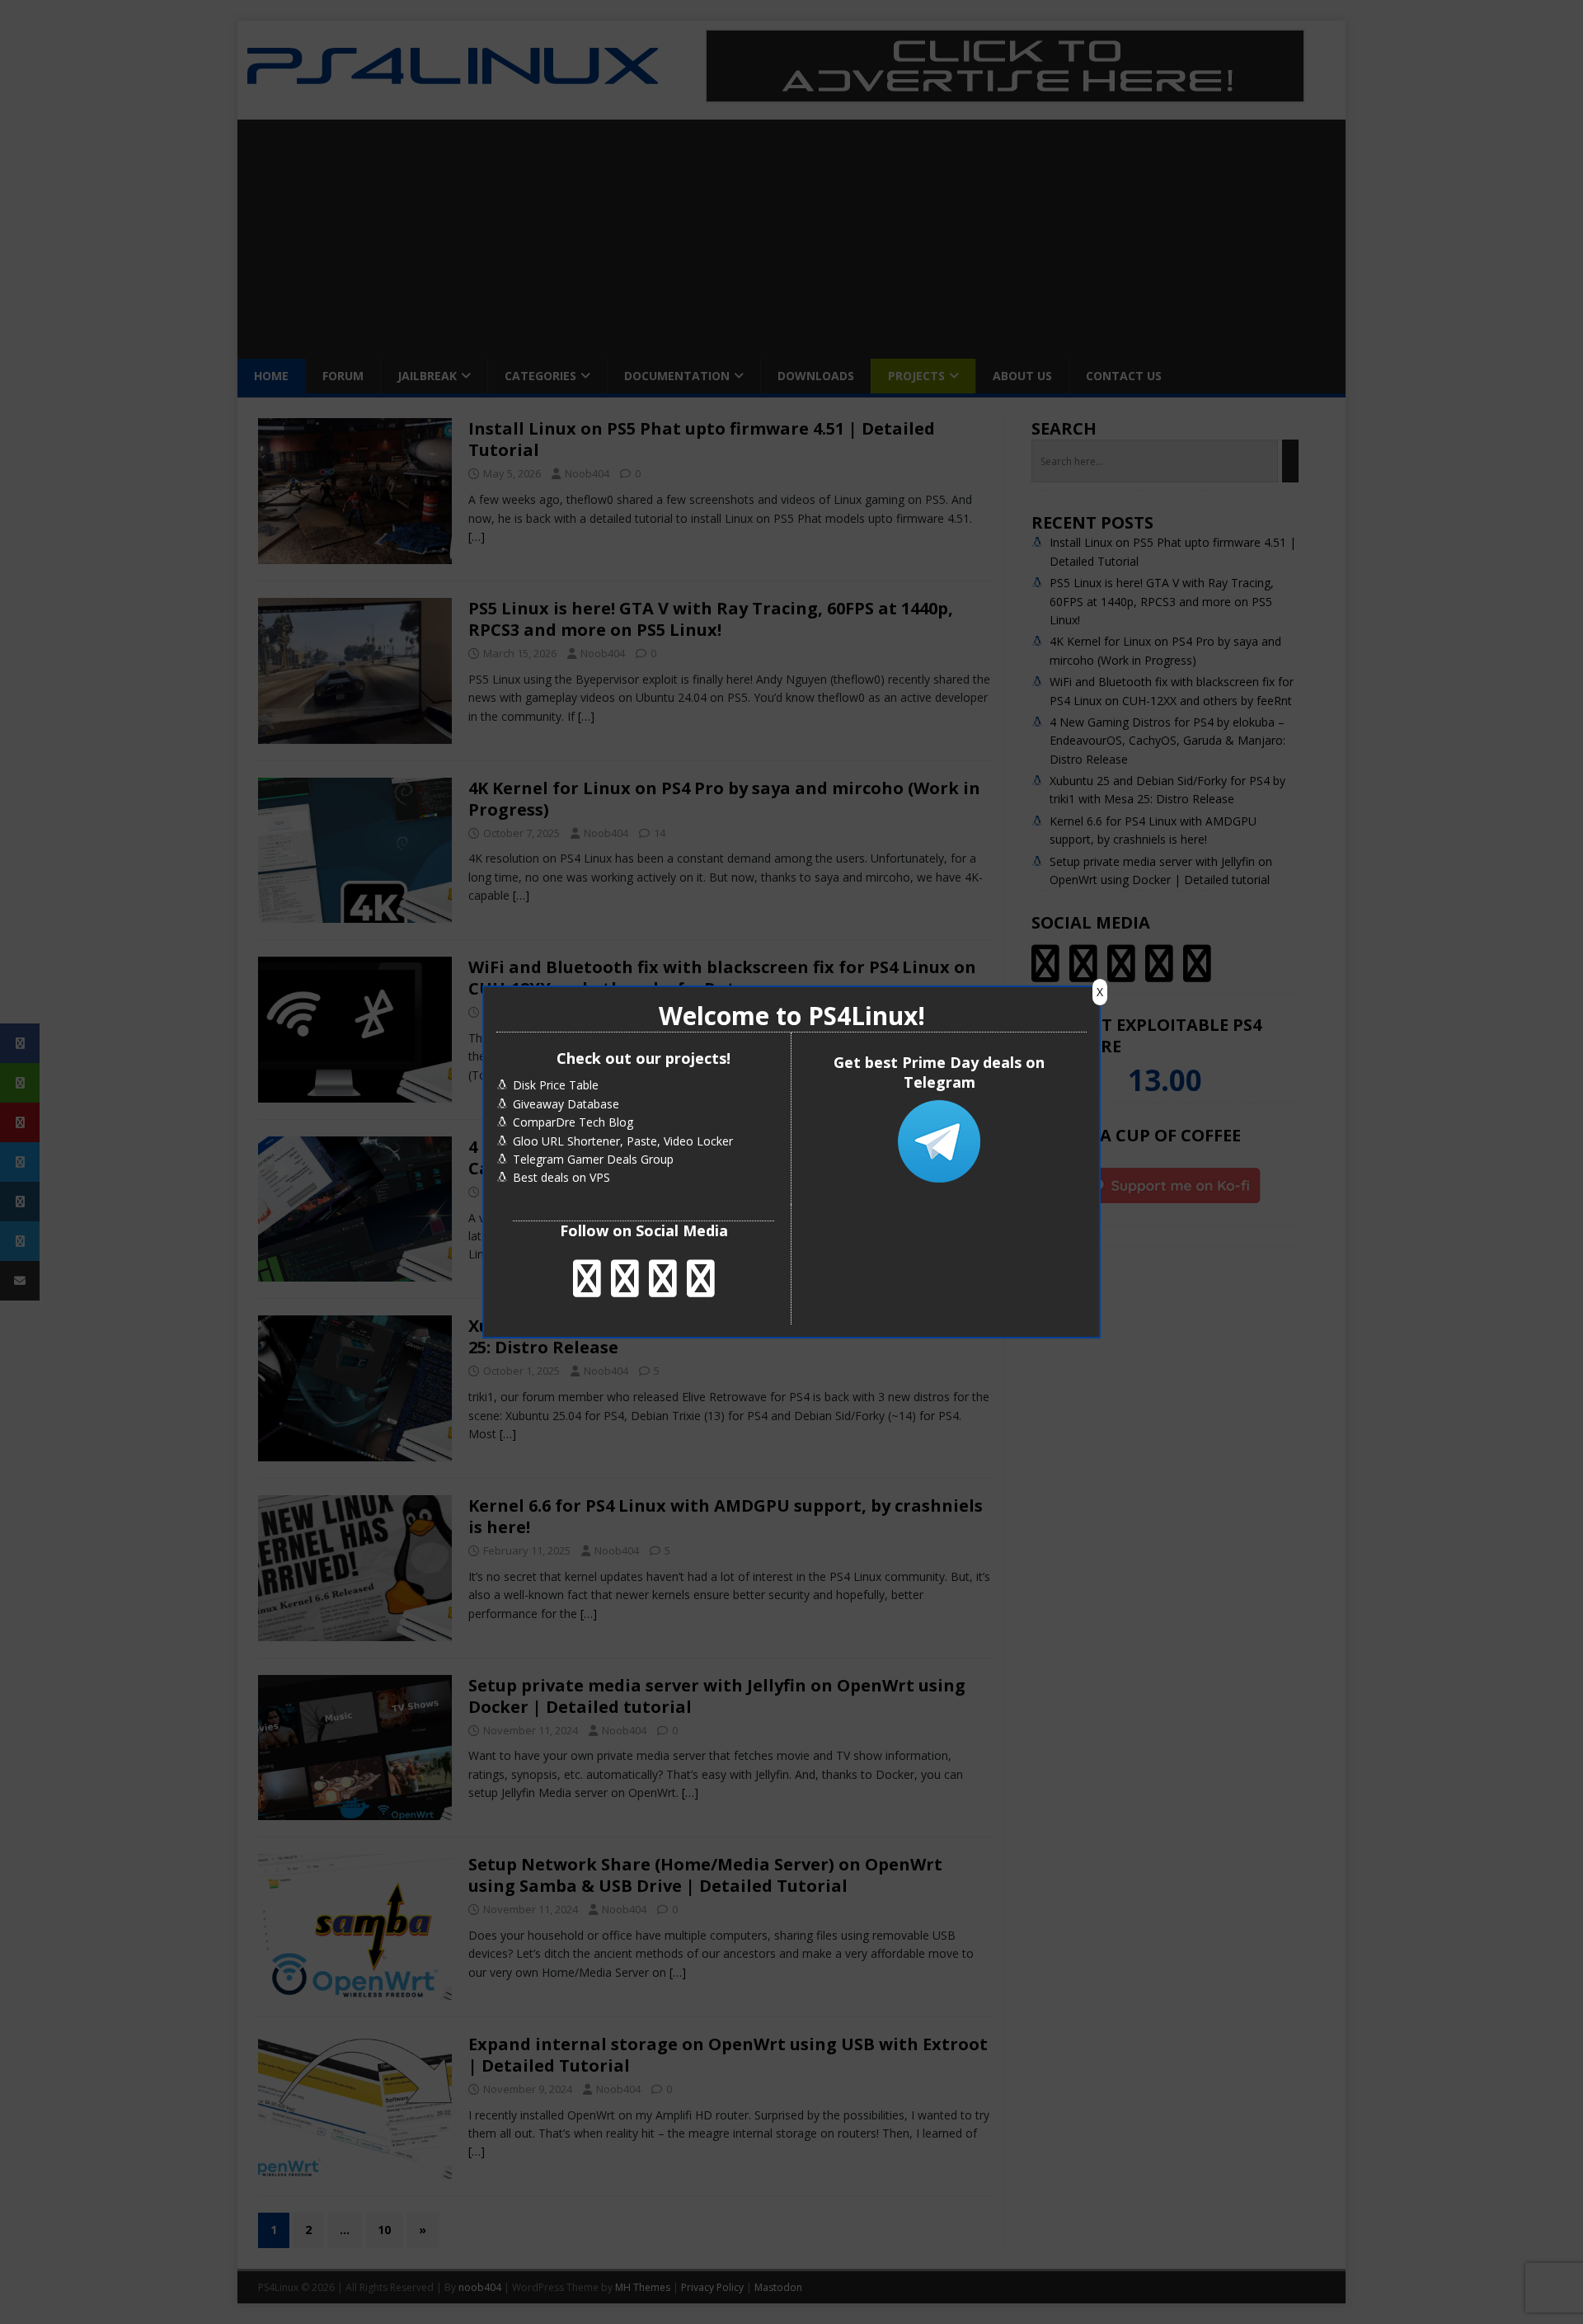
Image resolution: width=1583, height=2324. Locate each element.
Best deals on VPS (561, 1177)
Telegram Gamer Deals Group (593, 1159)
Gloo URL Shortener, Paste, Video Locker (623, 1141)
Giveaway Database (566, 1104)
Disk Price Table (556, 1085)
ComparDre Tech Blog (573, 1122)
